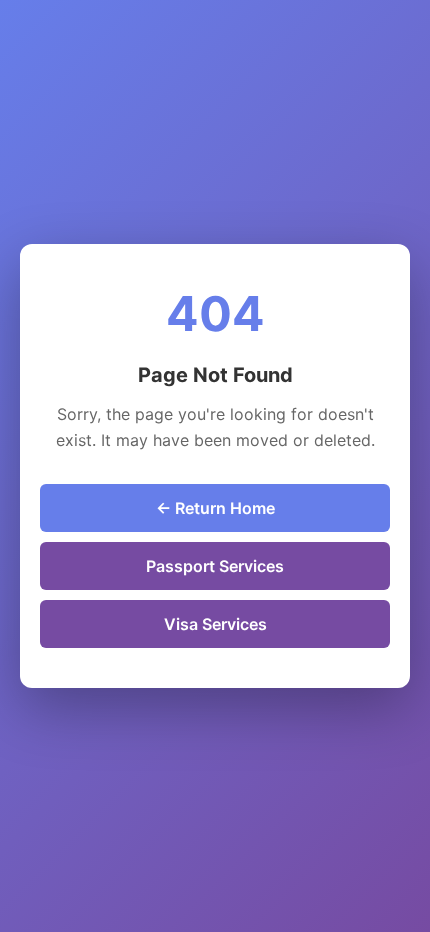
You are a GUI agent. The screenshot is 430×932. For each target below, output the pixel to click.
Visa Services (215, 624)
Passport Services (215, 566)
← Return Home (215, 508)
